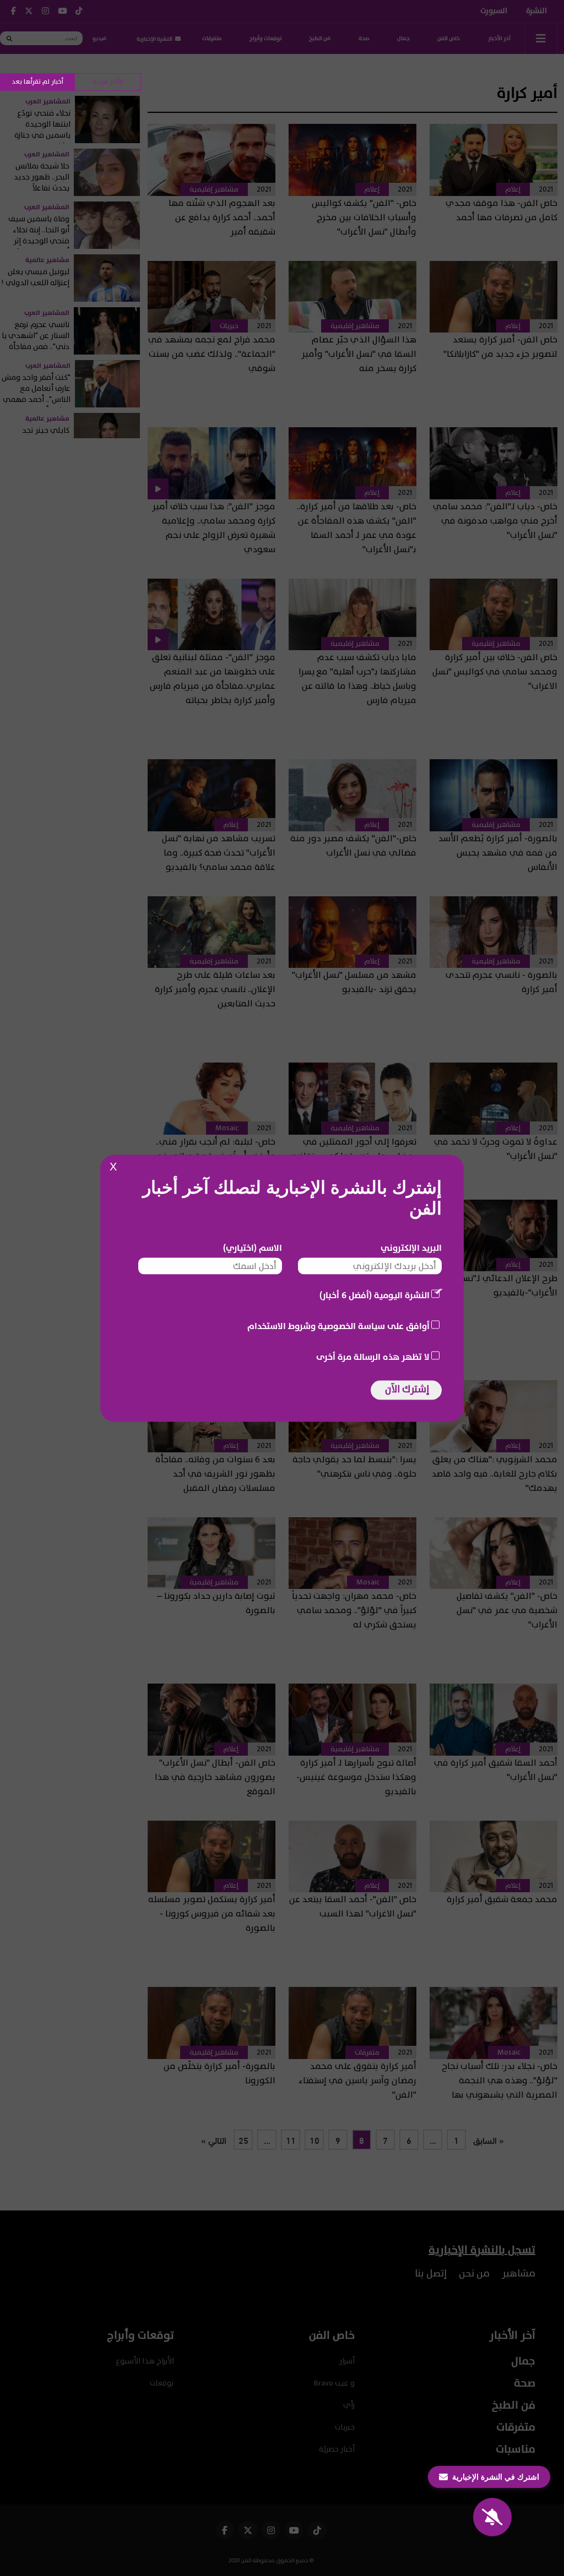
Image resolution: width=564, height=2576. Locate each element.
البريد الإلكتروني (411, 1248)
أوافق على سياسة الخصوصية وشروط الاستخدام (338, 1326)
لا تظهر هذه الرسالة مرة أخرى (373, 1357)
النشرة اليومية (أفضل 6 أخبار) (375, 1295)
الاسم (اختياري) (253, 1248)
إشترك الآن (407, 1389)
